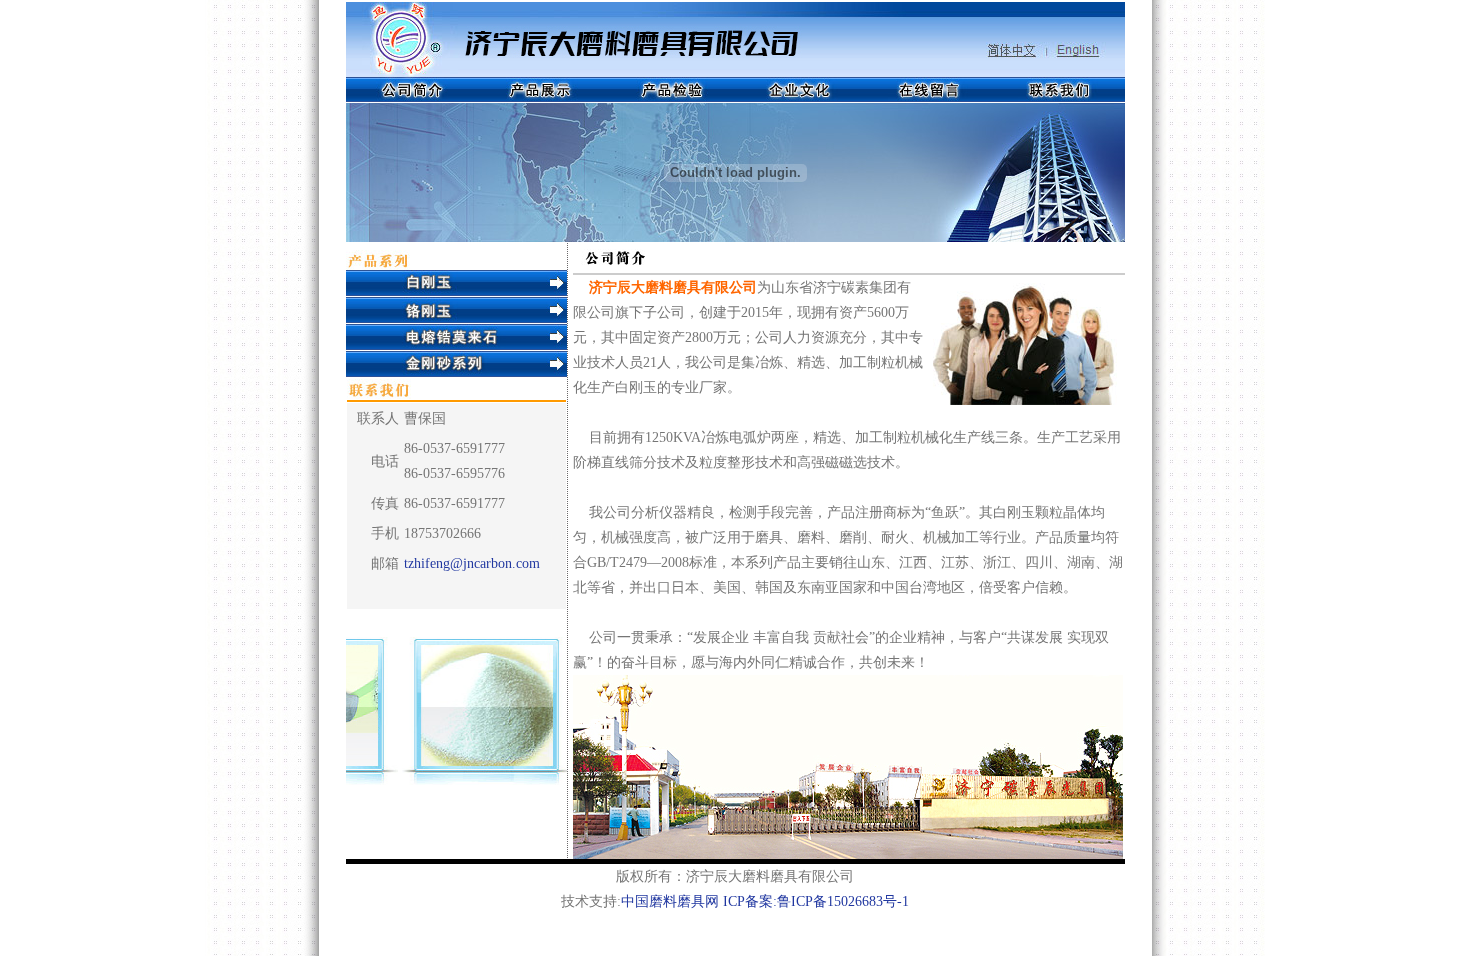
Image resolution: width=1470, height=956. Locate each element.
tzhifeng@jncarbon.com (472, 563)
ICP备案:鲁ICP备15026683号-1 (816, 901)
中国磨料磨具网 (670, 901)
